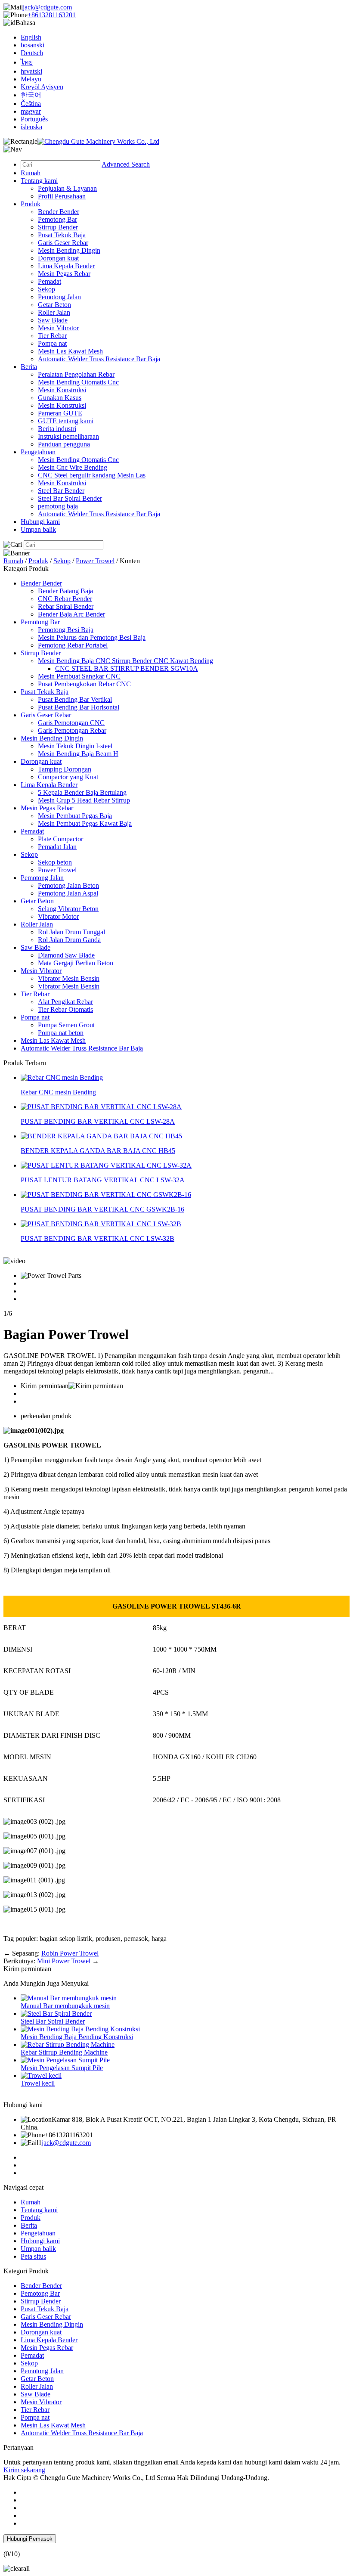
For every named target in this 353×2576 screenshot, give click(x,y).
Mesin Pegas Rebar (64, 274)
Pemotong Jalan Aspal (68, 893)
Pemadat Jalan (57, 847)
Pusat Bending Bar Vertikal (75, 699)
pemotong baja (58, 506)
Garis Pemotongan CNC (71, 723)
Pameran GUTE (60, 413)
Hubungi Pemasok (30, 2539)
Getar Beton (54, 305)
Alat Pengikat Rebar (65, 1002)
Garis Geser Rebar (63, 243)
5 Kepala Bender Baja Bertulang (82, 792)
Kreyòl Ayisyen (42, 87)
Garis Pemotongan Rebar (72, 730)
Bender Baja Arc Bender (71, 614)
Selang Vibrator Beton (68, 909)
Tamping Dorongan (65, 769)
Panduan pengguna (64, 444)
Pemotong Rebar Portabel (73, 645)
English (31, 37)
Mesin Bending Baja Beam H (78, 754)
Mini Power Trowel (64, 1961)
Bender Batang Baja (65, 591)
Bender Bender (59, 212)
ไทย (27, 62)
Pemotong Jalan (59, 297)
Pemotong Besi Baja (66, 630)
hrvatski (31, 71)
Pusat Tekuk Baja (62, 235)
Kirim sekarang (24, 2470)
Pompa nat (52, 343)
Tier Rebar (52, 336)
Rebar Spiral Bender (66, 606)
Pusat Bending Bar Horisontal (79, 707)
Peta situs (33, 2256)
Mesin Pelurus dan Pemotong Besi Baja (92, 637)
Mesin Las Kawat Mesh (70, 351)
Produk (31, 204)
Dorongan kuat (58, 258)
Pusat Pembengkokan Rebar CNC (84, 684)
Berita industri (57, 429)
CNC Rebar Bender (65, 599)
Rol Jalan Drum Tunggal (71, 932)
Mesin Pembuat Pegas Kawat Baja (85, 823)
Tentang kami (39, 181)
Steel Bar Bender (61, 491)
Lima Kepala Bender (66, 266)
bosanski (33, 45)
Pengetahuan (38, 452)
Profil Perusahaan (62, 196)
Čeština (31, 104)
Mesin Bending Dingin (69, 250)
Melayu (31, 79)
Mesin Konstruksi (62, 390)
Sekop (46, 289)
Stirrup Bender (58, 227)
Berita (29, 367)
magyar (31, 111)
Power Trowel (95, 561)
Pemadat (50, 281)
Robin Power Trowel (70, 1953)
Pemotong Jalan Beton (68, 885)
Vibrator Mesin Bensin (69, 978)
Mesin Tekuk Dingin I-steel (75, 746)
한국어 (31, 95)
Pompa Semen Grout (66, 1025)
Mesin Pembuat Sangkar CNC (79, 676)
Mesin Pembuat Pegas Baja (75, 816)
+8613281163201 (52, 15)
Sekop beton (55, 862)
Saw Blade (53, 320)
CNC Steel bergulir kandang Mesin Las (92, 475)
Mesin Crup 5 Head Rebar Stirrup (84, 800)
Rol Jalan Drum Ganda (69, 940)
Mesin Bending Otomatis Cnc (78, 382)
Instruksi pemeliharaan (68, 436)
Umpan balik (38, 529)
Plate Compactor (60, 839)
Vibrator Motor (58, 916)
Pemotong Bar (57, 219)
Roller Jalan (54, 312)
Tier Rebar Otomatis (65, 1009)
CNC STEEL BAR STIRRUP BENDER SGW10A (127, 668)
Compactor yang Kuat (68, 777)
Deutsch (32, 53)
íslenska (31, 127)
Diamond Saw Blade (66, 955)
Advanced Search (126, 164)
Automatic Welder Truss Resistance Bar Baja (99, 359)
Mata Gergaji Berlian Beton (76, 963)
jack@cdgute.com (47, 7)
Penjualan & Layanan (67, 188)
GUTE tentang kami (66, 421)
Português (34, 119)
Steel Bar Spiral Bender (70, 498)
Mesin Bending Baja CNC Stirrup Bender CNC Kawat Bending (125, 661)
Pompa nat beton (61, 1033)
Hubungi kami (40, 522)
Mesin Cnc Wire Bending (73, 467)
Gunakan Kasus (60, 398)
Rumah (31, 173)
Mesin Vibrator (58, 328)
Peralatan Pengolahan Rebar (76, 374)
